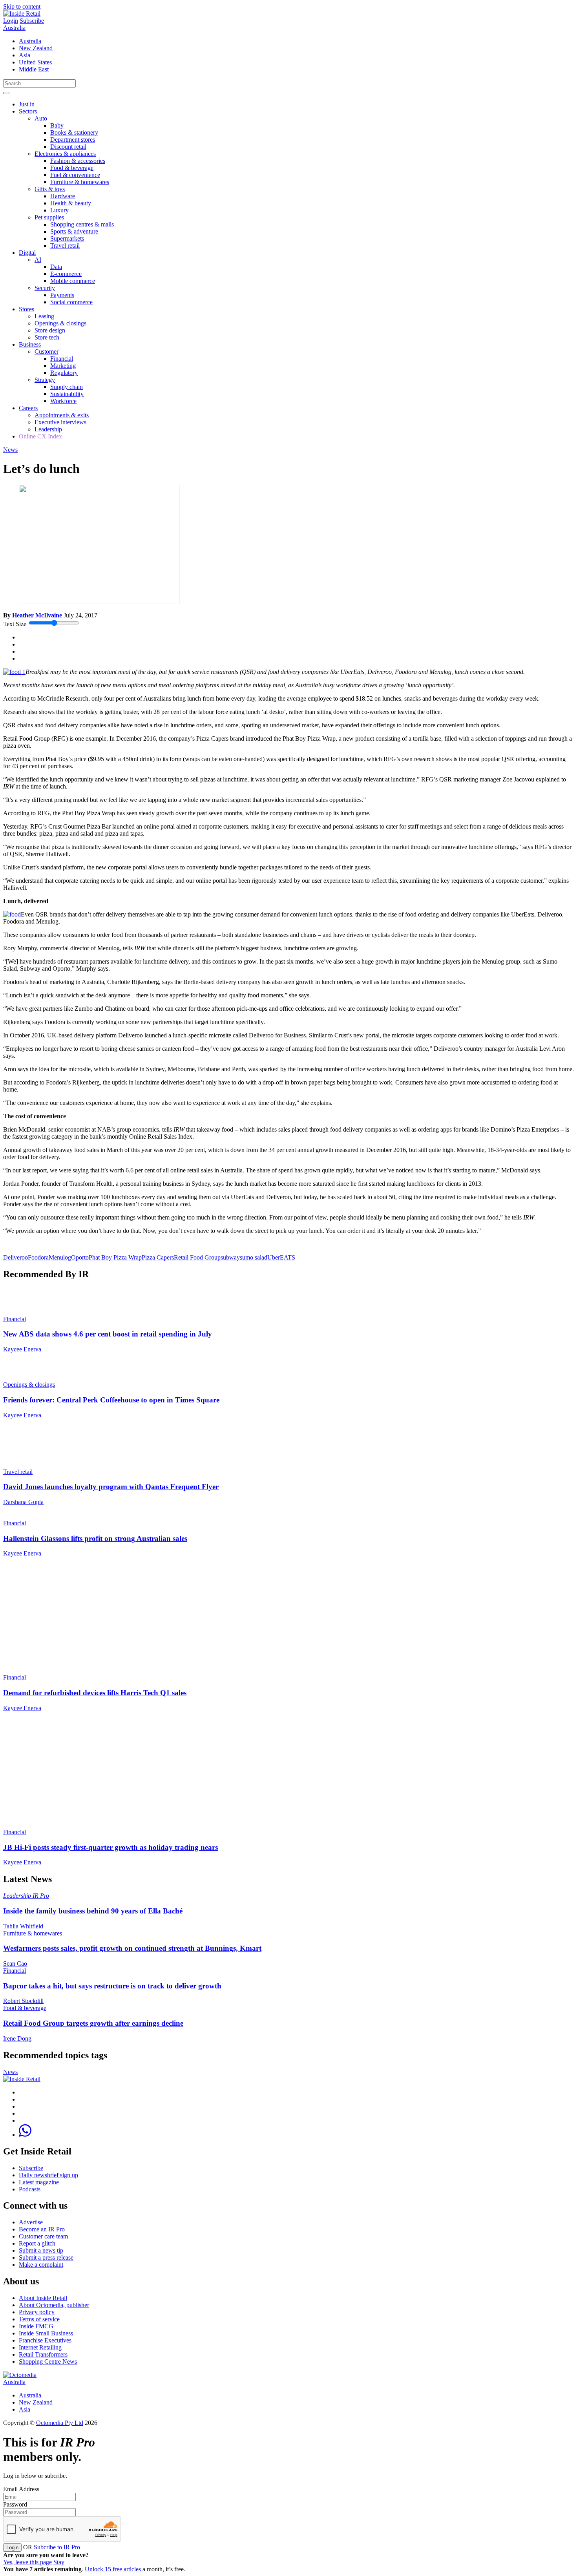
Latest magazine (39, 2182)
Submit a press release (46, 2257)
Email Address (21, 2489)
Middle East (34, 69)
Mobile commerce (73, 281)
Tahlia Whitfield (23, 1926)
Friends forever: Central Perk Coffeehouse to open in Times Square (111, 1400)
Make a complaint (41, 2265)
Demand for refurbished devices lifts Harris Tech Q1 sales (95, 1693)
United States (35, 62)
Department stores (73, 140)
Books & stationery (74, 132)
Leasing (44, 316)
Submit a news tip (41, 2250)
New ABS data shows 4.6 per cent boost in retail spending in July (108, 1334)
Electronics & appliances (65, 154)
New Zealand (36, 48)
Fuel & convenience (75, 175)
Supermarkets (67, 238)
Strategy (45, 380)
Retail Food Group (197, 1257)
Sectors (28, 111)
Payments (62, 295)
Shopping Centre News (48, 2361)
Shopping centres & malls (82, 224)
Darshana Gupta (23, 1502)
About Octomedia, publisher (54, 2305)
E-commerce (66, 274)
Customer (47, 351)
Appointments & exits (62, 415)
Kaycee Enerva (22, 1349)
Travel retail (65, 246)
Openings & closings (60, 323)
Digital (27, 253)
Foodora (38, 1257)
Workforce (63, 401)
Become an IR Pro (42, 2229)
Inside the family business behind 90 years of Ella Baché (93, 1911)
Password (15, 2504)
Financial (62, 359)
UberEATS (281, 1257)
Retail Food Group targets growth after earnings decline (93, 2023)
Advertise (31, 2222)
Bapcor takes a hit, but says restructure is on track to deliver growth (112, 1986)
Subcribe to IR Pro (57, 2547)
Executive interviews (60, 422)
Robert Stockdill (23, 2001)
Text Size (15, 624)
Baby (57, 125)
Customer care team (43, 2236)
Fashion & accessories (78, 161)
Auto (41, 118)
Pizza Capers (158, 1257)
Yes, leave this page (27, 2562)
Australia (14, 28)
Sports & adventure (74, 231)
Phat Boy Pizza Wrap (115, 1257)
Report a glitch (37, 2243)
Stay (59, 2562)
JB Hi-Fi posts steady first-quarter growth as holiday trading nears (110, 1847)
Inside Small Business (46, 2333)
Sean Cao (15, 1963)
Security (45, 288)
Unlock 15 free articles (113, 2569)
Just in (27, 104)
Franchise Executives (45, 2340)
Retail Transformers (43, 2354)
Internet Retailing (40, 2347)
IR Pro (41, 1896)
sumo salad (254, 1257)
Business (30, 344)
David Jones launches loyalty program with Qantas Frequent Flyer (111, 1487)
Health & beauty (71, 203)
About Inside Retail (43, 2298)
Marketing (63, 366)
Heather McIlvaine (37, 615)
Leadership (48, 429)
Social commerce (71, 302)
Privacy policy (37, 2312)
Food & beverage (72, 168)
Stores (26, 309)
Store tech (47, 337)
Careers (28, 408)
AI (38, 260)
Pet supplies (49, 217)
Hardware (63, 196)
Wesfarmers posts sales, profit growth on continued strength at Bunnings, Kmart (132, 1948)
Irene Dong (17, 2038)
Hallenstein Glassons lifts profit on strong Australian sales (95, 1538)
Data (56, 267)
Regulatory (64, 373)
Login (11, 21)
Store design (50, 330)
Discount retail (68, 147)
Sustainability (67, 394)
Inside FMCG (36, 2326)
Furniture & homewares (80, 182)
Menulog (60, 1257)
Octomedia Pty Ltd (60, 2423)
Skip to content (22, 6)
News (10, 450)
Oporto (80, 1257)
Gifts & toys (50, 189)
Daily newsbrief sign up (48, 2175)
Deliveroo (16, 1257)
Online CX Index (40, 436)
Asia (25, 55)
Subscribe (32, 21)
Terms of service (39, 2319)
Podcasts (30, 2189)
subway (230, 1257)
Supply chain (67, 387)
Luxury (59, 210)
